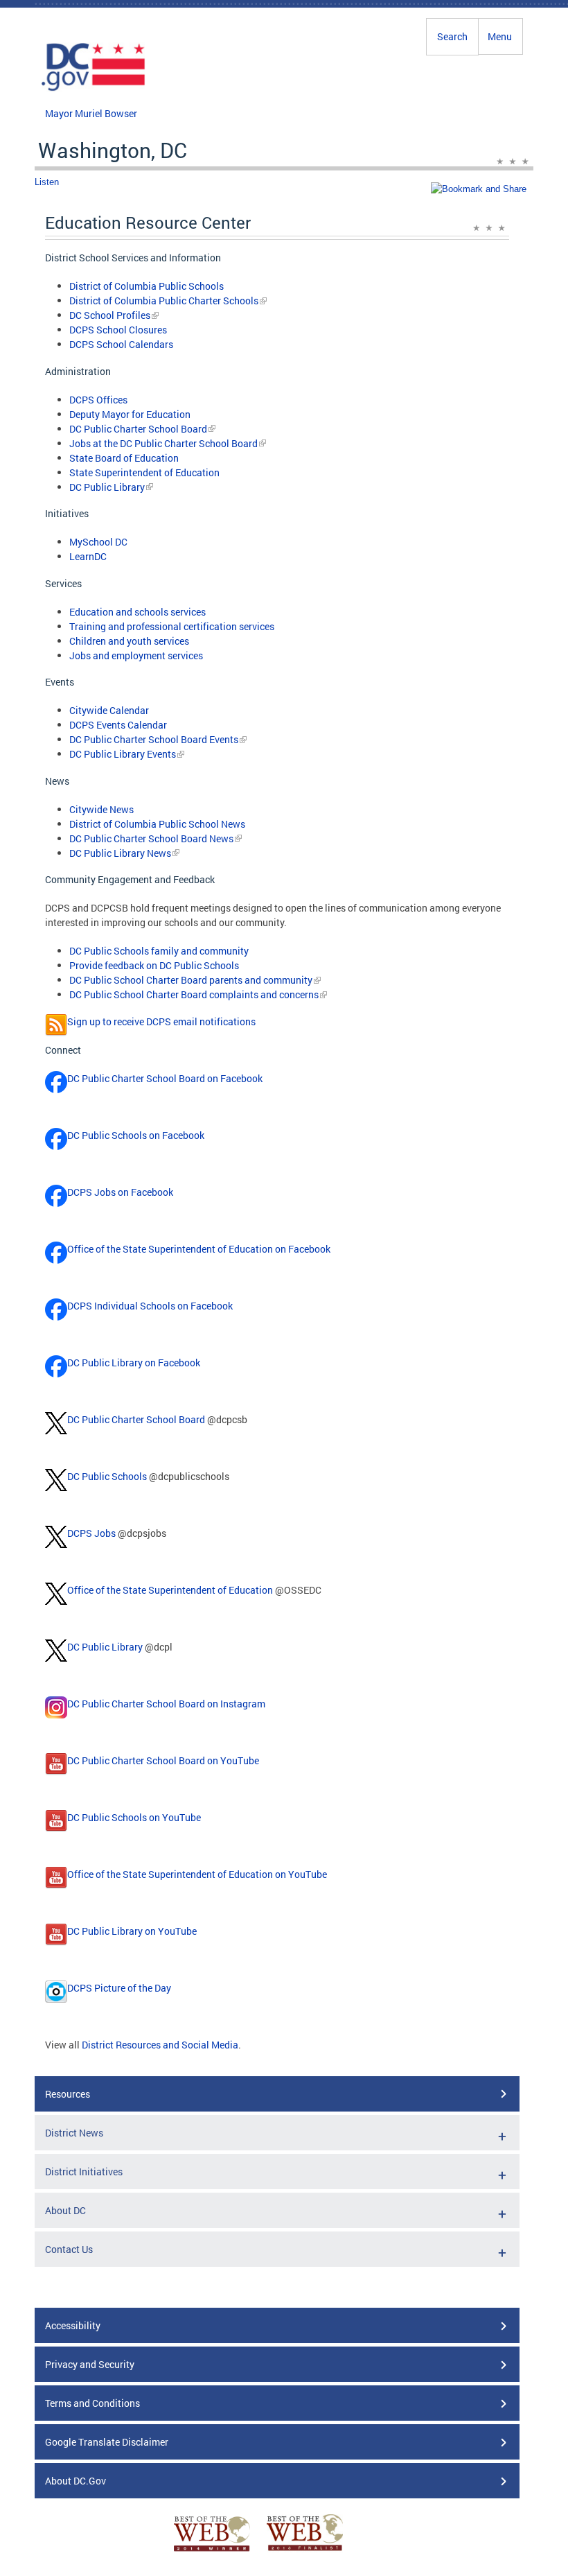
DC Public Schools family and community (159, 951)
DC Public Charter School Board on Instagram (166, 1704)
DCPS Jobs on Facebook (120, 1192)
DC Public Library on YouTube (132, 1931)
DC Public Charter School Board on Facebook (165, 1078)
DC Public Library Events (123, 754)
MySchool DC (98, 542)
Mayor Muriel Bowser (91, 113)
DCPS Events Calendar (118, 725)
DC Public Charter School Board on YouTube (163, 1760)
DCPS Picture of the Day (119, 1988)
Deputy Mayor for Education (130, 414)
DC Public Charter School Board (138, 429)
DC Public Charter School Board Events (154, 739)
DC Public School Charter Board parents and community (191, 980)
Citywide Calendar (109, 710)
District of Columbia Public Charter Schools (164, 301)
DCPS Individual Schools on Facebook (150, 1306)
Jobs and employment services (136, 655)
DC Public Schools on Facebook (136, 1135)
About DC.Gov (76, 2481)
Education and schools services (137, 612)
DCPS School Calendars (121, 344)
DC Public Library (107, 487)
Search (452, 36)
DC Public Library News (120, 853)
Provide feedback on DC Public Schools (154, 965)
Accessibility (73, 2325)
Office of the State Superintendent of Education (170, 1590)
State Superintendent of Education (144, 472)
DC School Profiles (110, 315)
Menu (500, 36)
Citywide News (101, 809)
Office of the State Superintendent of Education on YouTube (197, 1874)
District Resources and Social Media (160, 2045)
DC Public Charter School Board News (151, 838)
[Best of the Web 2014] (212, 2551)
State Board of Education (124, 458)
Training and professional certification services (172, 626)
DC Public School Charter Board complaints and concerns (194, 994)
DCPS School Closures (118, 330)
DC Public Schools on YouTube (134, 1817)
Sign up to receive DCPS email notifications (161, 1021)
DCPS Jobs (91, 1533)
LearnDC (88, 556)
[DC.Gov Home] (94, 89)
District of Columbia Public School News (157, 824)
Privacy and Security (90, 2364)
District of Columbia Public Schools (147, 286)
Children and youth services (129, 641)
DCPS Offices (98, 400)
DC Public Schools (107, 1476)
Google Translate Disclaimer (107, 2442)
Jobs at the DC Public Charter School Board (163, 443)
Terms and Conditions (92, 2403)
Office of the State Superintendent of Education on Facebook (199, 1249)
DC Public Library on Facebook (134, 1363)
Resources (68, 2094)
